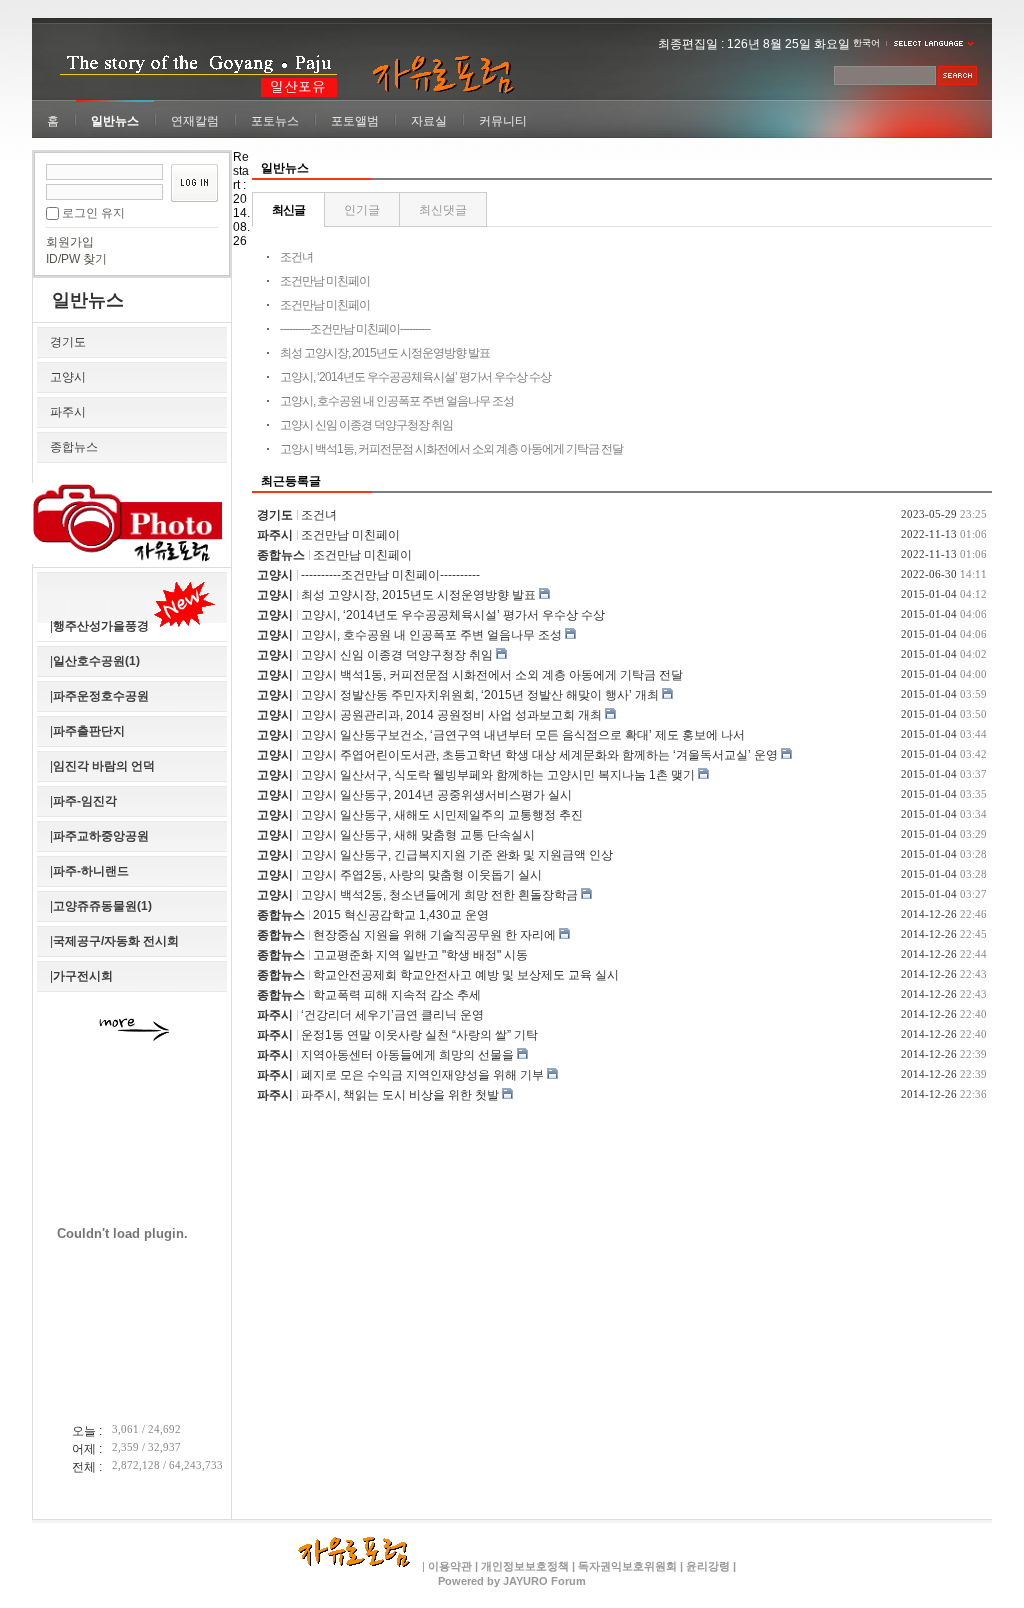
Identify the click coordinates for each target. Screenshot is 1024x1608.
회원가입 (70, 242)
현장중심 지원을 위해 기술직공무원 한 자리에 (434, 935)
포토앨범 (355, 121)
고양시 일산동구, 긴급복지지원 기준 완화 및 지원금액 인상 (457, 855)
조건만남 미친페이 (325, 281)
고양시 (68, 377)
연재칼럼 (195, 121)
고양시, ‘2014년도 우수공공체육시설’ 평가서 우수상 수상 (415, 377)
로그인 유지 (93, 213)
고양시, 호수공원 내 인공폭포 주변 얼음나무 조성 (397, 401)
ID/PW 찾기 (76, 259)
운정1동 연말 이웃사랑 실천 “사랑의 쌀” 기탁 (419, 1035)
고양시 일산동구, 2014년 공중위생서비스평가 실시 (436, 795)
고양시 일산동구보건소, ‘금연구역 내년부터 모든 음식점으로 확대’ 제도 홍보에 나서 (523, 735)
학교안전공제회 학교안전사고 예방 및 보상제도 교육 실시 (466, 975)
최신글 (288, 210)
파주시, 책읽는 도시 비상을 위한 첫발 (400, 1095)
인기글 (362, 210)
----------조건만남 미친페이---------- (355, 329)
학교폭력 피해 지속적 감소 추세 (397, 995)
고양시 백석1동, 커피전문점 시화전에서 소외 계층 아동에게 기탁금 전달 (451, 449)
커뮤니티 (503, 121)
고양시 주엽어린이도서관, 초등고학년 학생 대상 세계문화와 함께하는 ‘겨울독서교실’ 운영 (539, 755)
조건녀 (296, 257)
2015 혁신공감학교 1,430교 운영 (401, 915)
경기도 (68, 342)
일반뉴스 (115, 121)
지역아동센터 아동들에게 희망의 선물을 (407, 1055)
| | (708, 1566)
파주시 (68, 412)
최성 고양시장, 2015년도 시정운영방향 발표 (385, 353)
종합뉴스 (74, 447)
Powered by (512, 1581)
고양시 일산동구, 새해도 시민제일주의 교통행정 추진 (442, 815)
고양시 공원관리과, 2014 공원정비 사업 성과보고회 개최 (451, 715)
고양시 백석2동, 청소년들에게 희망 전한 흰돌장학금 (439, 895)
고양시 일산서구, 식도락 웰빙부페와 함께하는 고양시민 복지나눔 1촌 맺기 (498, 775)
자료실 (429, 121)
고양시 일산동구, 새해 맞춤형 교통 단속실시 (418, 835)
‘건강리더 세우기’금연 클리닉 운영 (392, 1015)
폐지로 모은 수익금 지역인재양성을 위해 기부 (422, 1075)
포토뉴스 (275, 121)
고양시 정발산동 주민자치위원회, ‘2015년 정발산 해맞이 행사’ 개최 (480, 695)
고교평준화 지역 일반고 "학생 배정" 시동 (420, 955)
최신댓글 (443, 210)
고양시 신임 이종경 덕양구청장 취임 (366, 425)
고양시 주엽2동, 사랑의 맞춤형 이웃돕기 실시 (421, 875)
